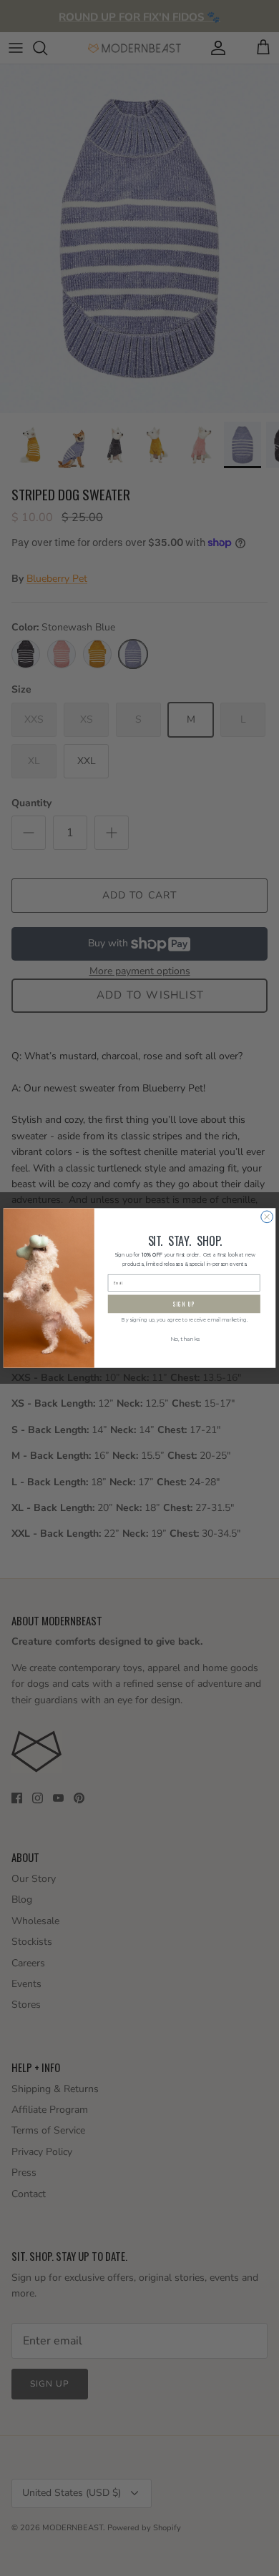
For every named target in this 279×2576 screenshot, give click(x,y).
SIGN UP (184, 1304)
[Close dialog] (267, 1217)
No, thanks (185, 1339)
